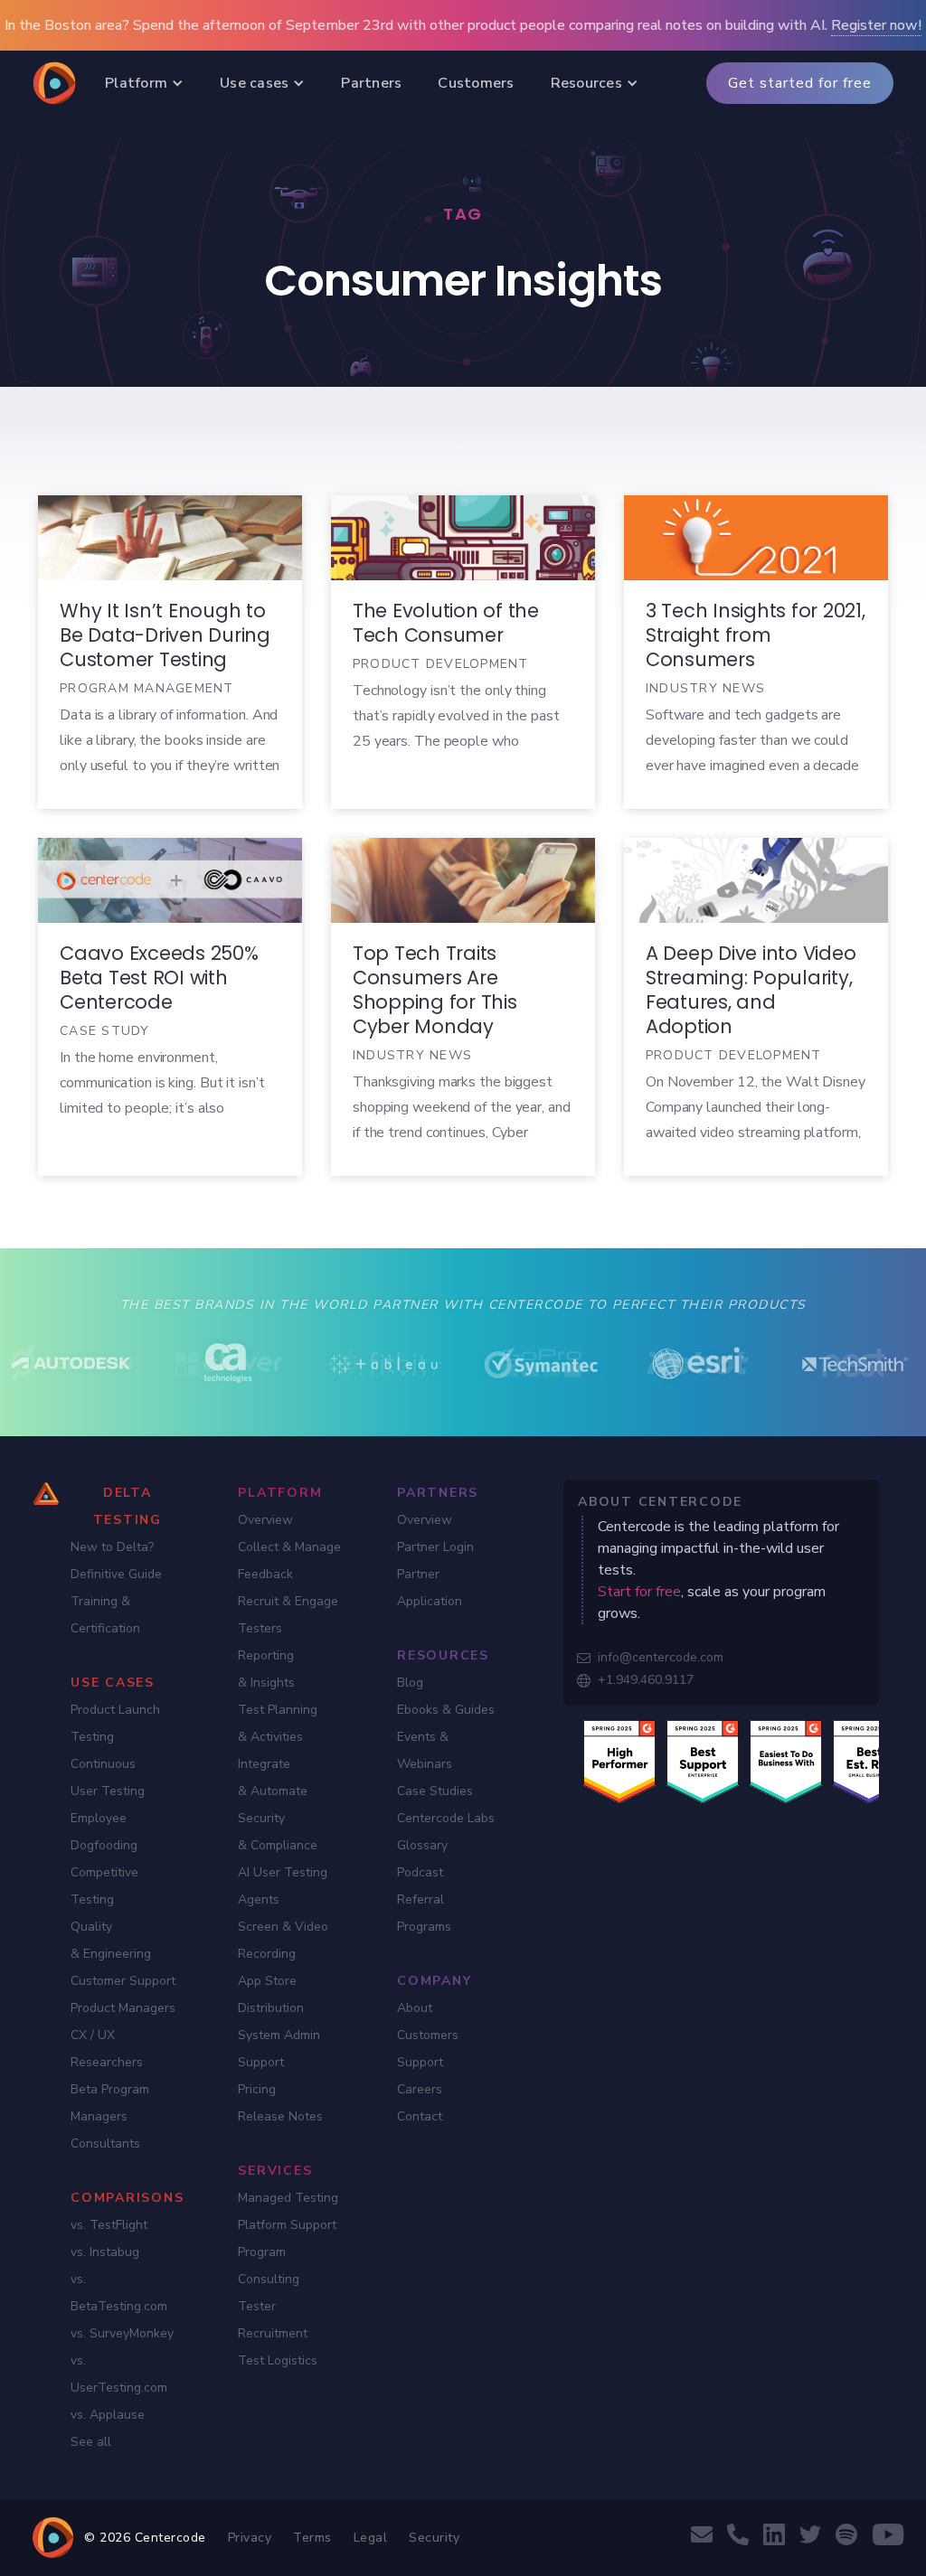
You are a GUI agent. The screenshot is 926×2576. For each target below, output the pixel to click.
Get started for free (800, 83)
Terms (312, 2538)
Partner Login (435, 1547)
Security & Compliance (278, 1832)
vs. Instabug (105, 2252)
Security (434, 2538)
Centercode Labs (446, 1818)
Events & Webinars (425, 1750)
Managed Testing (288, 2198)
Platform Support (287, 2225)
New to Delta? (112, 1547)
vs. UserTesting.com (119, 2374)
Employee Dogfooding (104, 1832)
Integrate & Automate (273, 1777)
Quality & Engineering (111, 1940)
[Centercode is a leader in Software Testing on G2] (619, 1761)
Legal (371, 2538)
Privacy (250, 2538)
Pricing (257, 2089)
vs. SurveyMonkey (122, 2333)
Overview (265, 1520)
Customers (428, 2035)
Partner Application (430, 1588)
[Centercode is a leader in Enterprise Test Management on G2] (703, 1761)
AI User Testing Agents (283, 1886)
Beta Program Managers (110, 2103)
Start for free (639, 1592)
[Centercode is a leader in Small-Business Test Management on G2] (869, 1761)
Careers (420, 2089)
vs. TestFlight (109, 2225)
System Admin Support (279, 2049)
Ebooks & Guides (446, 1710)
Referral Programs (424, 1913)
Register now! (876, 25)
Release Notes (280, 2116)
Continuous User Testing (108, 1777)
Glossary (422, 1845)
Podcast (420, 1872)
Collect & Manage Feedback (289, 1561)
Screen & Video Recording (283, 1940)
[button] (144, 83)
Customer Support (123, 1981)
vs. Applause (108, 2415)
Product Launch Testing (115, 1723)
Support (420, 2062)
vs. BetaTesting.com (119, 2293)
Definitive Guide (116, 1574)
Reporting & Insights (266, 1669)
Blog (410, 1683)
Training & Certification (105, 1615)
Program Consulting (269, 2266)
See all (91, 2442)
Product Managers (123, 2008)
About (415, 2008)
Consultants (105, 2144)
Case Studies (435, 1791)
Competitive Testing (104, 1886)
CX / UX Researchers (107, 2049)
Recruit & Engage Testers (288, 1615)
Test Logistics (278, 2360)
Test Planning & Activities (278, 1723)
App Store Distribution (271, 1994)
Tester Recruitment (273, 2320)
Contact (420, 2116)
